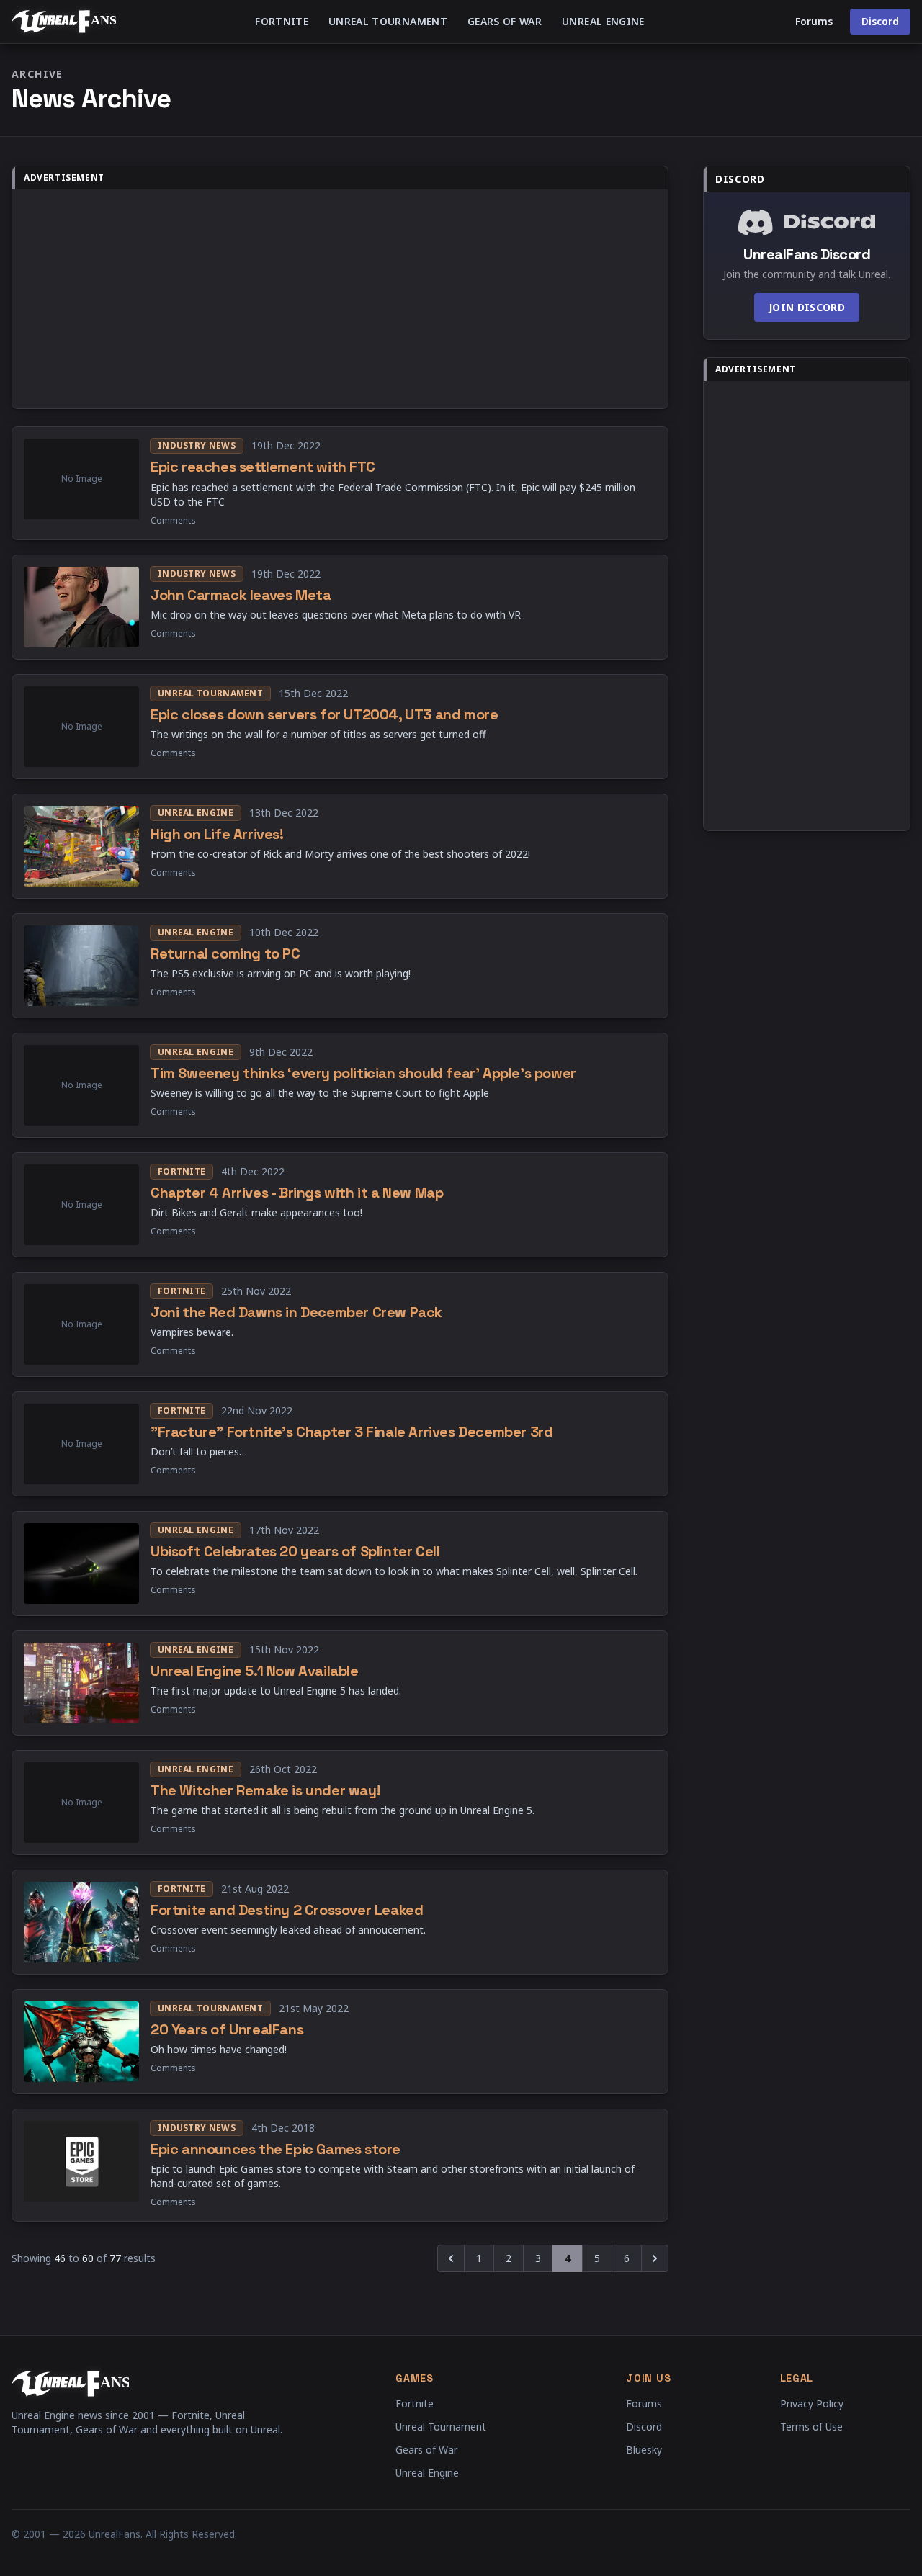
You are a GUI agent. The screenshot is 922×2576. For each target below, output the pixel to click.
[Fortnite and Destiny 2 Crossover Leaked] (81, 1922)
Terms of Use (811, 2427)
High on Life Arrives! (217, 834)
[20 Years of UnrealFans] (81, 2042)
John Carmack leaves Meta (241, 595)
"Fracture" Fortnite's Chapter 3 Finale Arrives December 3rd (352, 1432)
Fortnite (282, 21)
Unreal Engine (603, 21)
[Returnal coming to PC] (81, 966)
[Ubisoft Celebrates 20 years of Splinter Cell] (81, 1563)
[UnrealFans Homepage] (64, 22)
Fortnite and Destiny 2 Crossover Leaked (287, 1910)
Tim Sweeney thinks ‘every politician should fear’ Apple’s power (363, 1073)
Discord (880, 21)
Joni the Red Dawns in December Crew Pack (296, 1312)
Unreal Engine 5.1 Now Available (255, 1671)
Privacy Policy (812, 2404)
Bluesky (644, 2450)
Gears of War (505, 21)
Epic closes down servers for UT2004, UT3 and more (324, 714)
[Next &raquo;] (655, 2258)
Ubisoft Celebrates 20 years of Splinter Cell (295, 1551)
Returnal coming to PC (225, 953)
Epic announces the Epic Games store (276, 2149)
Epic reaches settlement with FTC (263, 467)
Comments (173, 521)
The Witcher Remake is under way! (265, 1790)
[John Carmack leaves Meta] (81, 607)
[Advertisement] (340, 299)
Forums (814, 21)
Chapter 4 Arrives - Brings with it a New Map (297, 1193)
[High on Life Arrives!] (81, 846)
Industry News (197, 445)
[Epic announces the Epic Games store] (81, 2166)
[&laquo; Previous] (451, 2258)
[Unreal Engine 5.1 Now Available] (81, 1683)
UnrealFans (115, 2534)
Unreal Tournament (388, 21)
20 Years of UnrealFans (227, 2029)
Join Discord (807, 307)
